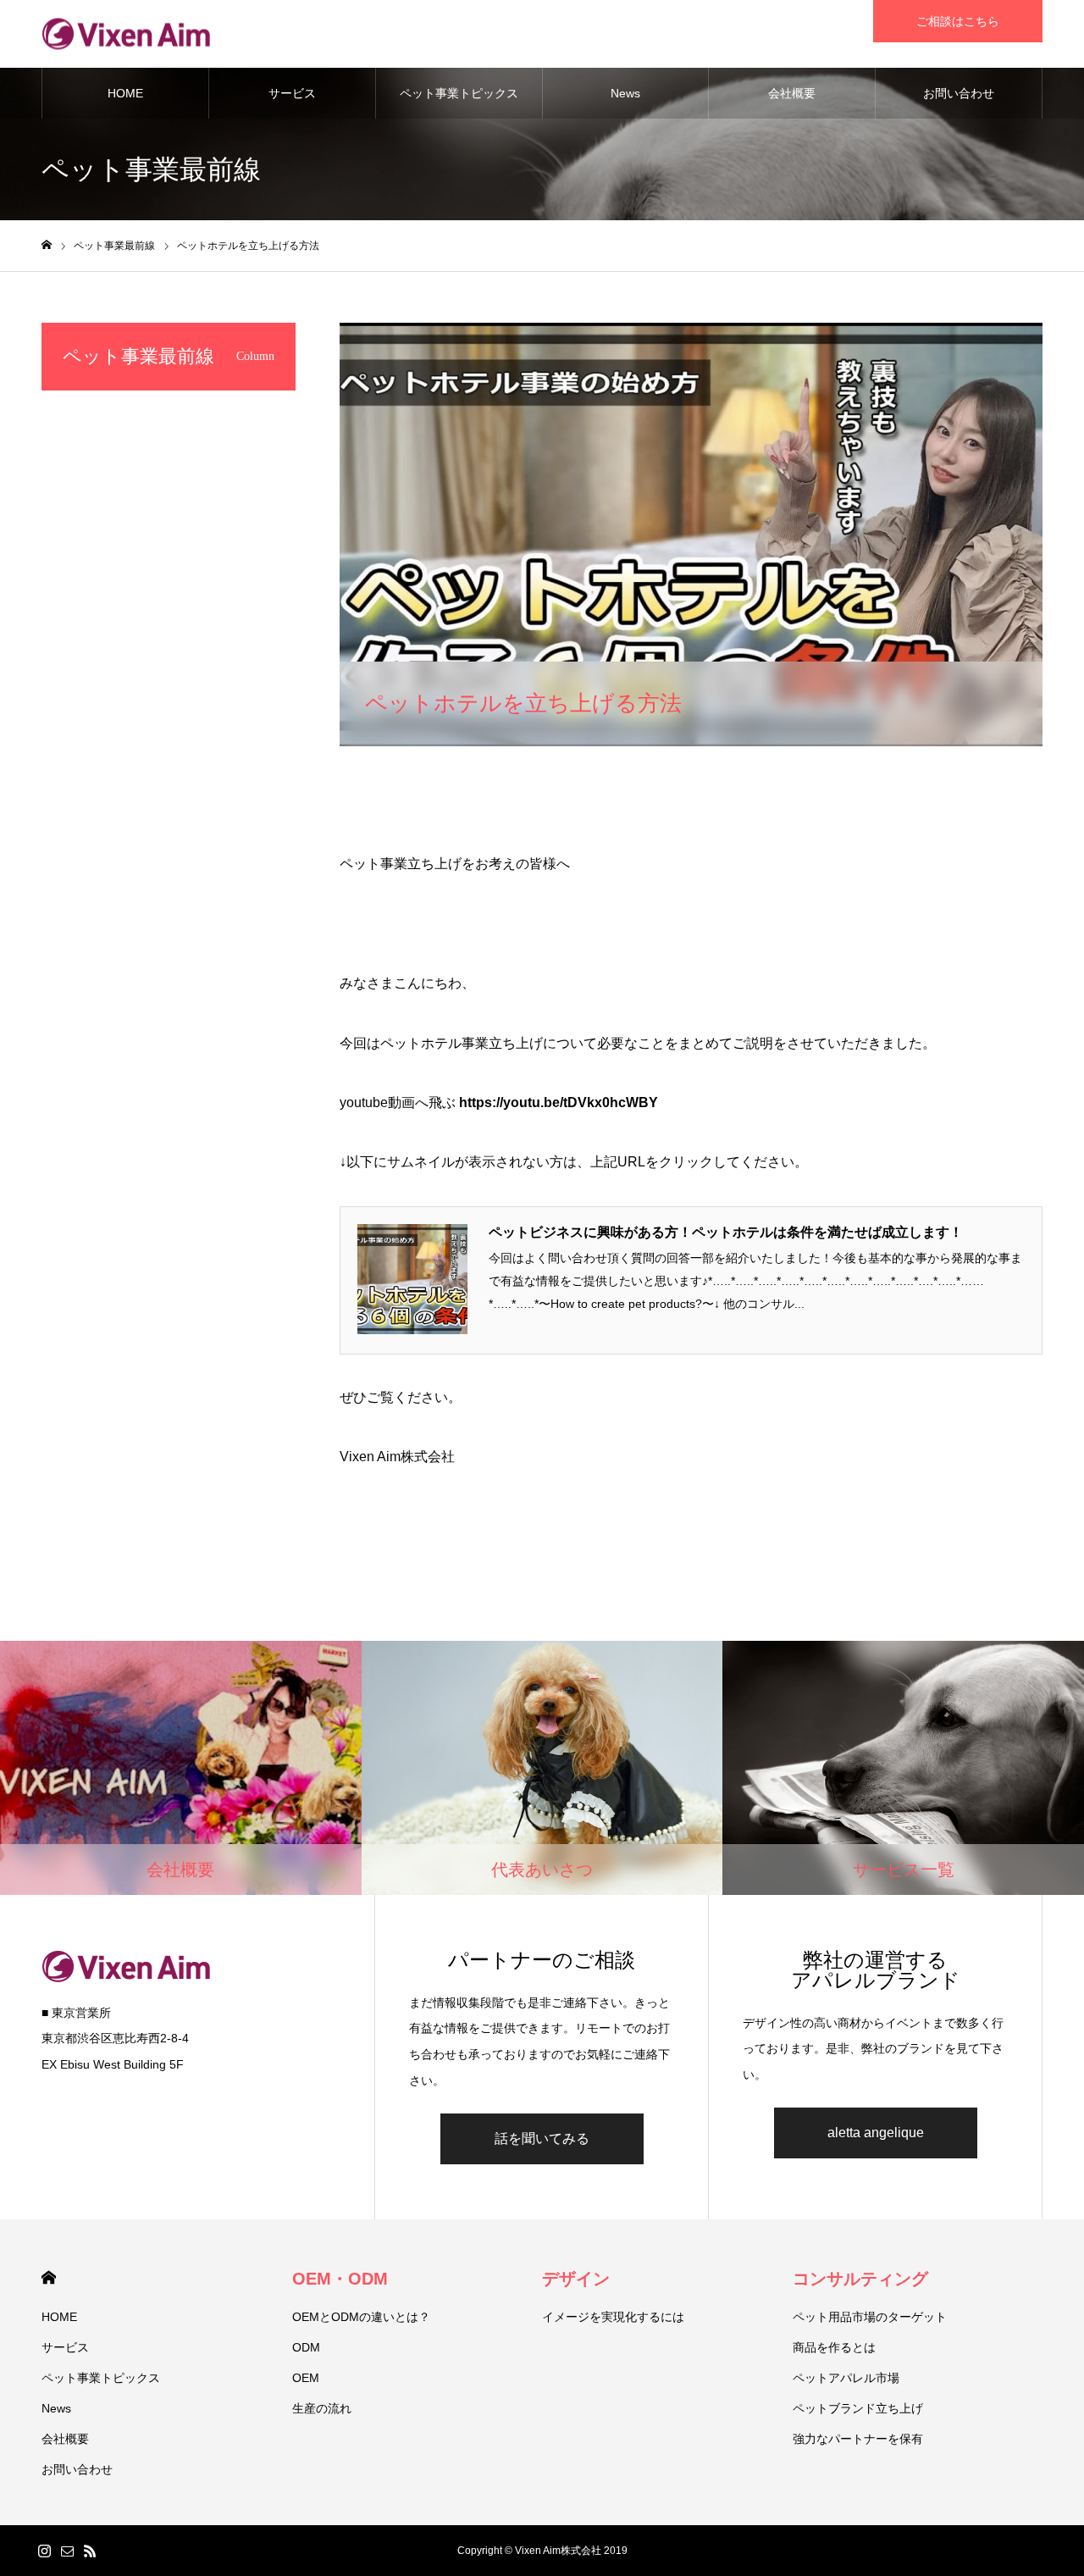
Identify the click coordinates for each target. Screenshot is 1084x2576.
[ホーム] (47, 245)
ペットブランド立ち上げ (858, 2408)
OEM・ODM (340, 2279)
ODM (306, 2347)
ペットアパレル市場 (846, 2378)
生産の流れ (322, 2408)
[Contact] (67, 2551)
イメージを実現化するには (613, 2317)
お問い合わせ (959, 93)
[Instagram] (44, 2551)
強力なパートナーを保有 (858, 2439)
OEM (306, 2378)
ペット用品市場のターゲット (870, 2317)
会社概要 (792, 93)
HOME (125, 93)
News (625, 93)
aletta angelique (876, 2133)
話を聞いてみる (542, 2138)
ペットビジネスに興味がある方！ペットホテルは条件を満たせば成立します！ (726, 1232)
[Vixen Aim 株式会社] (126, 34)
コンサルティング (860, 2279)
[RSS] (90, 2551)
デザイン (576, 2279)
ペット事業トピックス (459, 93)
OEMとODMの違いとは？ (361, 2317)
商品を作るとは (834, 2347)
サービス (292, 93)
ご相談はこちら (958, 21)
